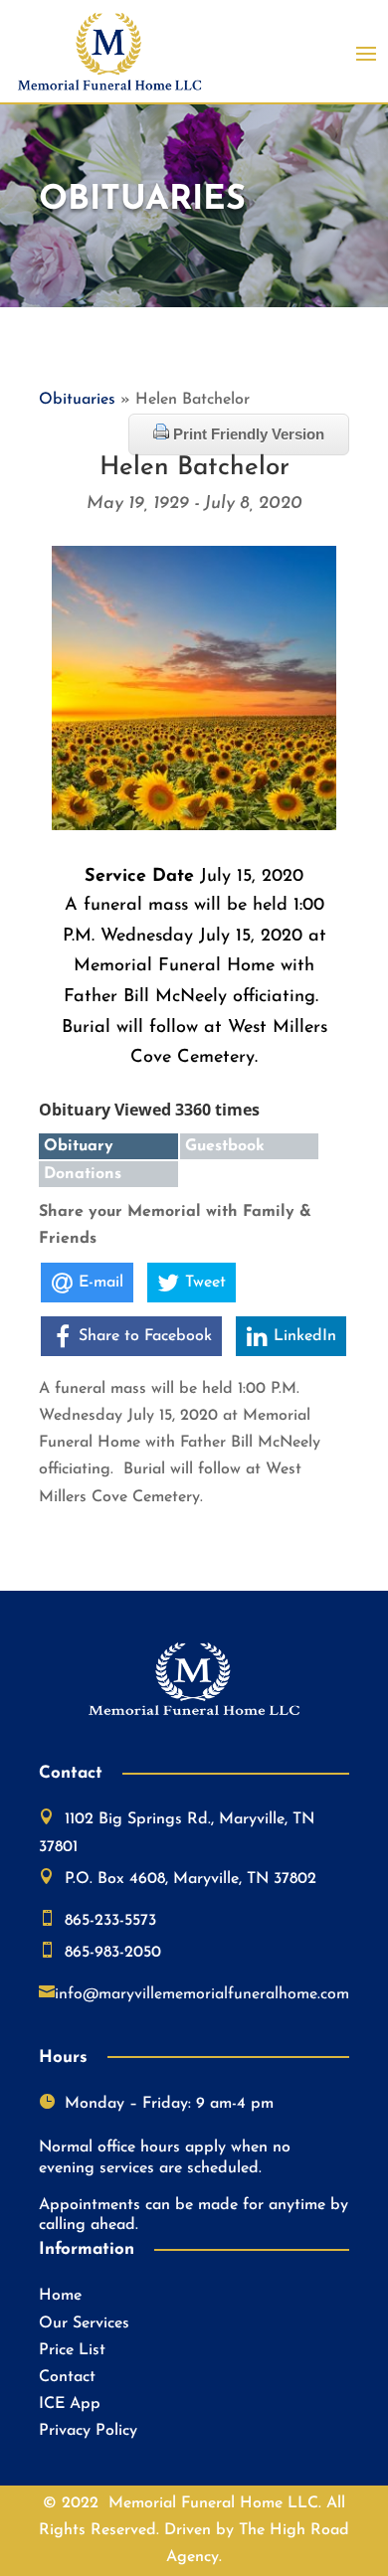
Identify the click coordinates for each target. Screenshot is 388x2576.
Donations (83, 1174)
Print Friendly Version (247, 434)
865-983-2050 (113, 1953)
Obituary (79, 1146)
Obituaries (77, 400)
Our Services (84, 2323)
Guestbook (225, 1146)
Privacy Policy (88, 2431)
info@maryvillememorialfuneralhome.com (202, 1994)
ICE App (70, 2404)
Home (60, 2296)
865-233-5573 (110, 1921)
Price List (72, 2350)
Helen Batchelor (194, 468)
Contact (67, 2377)
